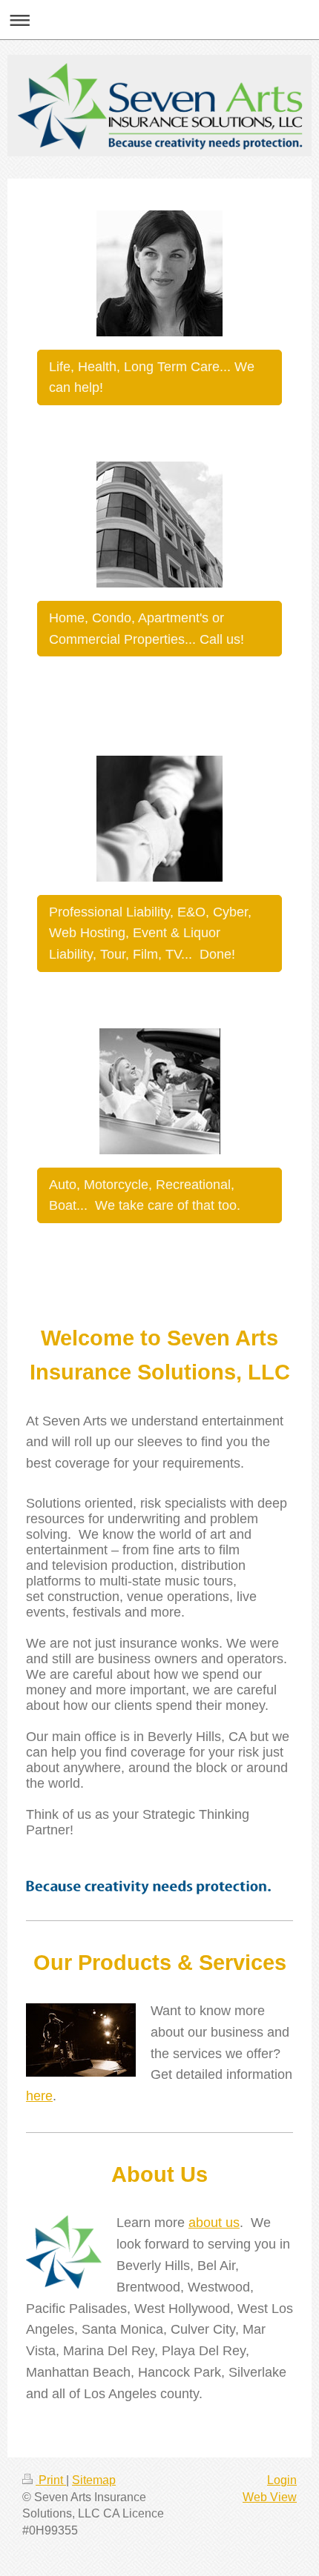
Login (282, 2480)
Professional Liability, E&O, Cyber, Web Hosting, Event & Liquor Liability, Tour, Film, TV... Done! (150, 933)
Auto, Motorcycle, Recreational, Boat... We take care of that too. (145, 1195)
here (39, 2096)
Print (51, 2480)
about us (214, 2223)
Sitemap (94, 2480)
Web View (270, 2497)
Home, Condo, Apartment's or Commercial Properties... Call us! (147, 629)
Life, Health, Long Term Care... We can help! (152, 377)
